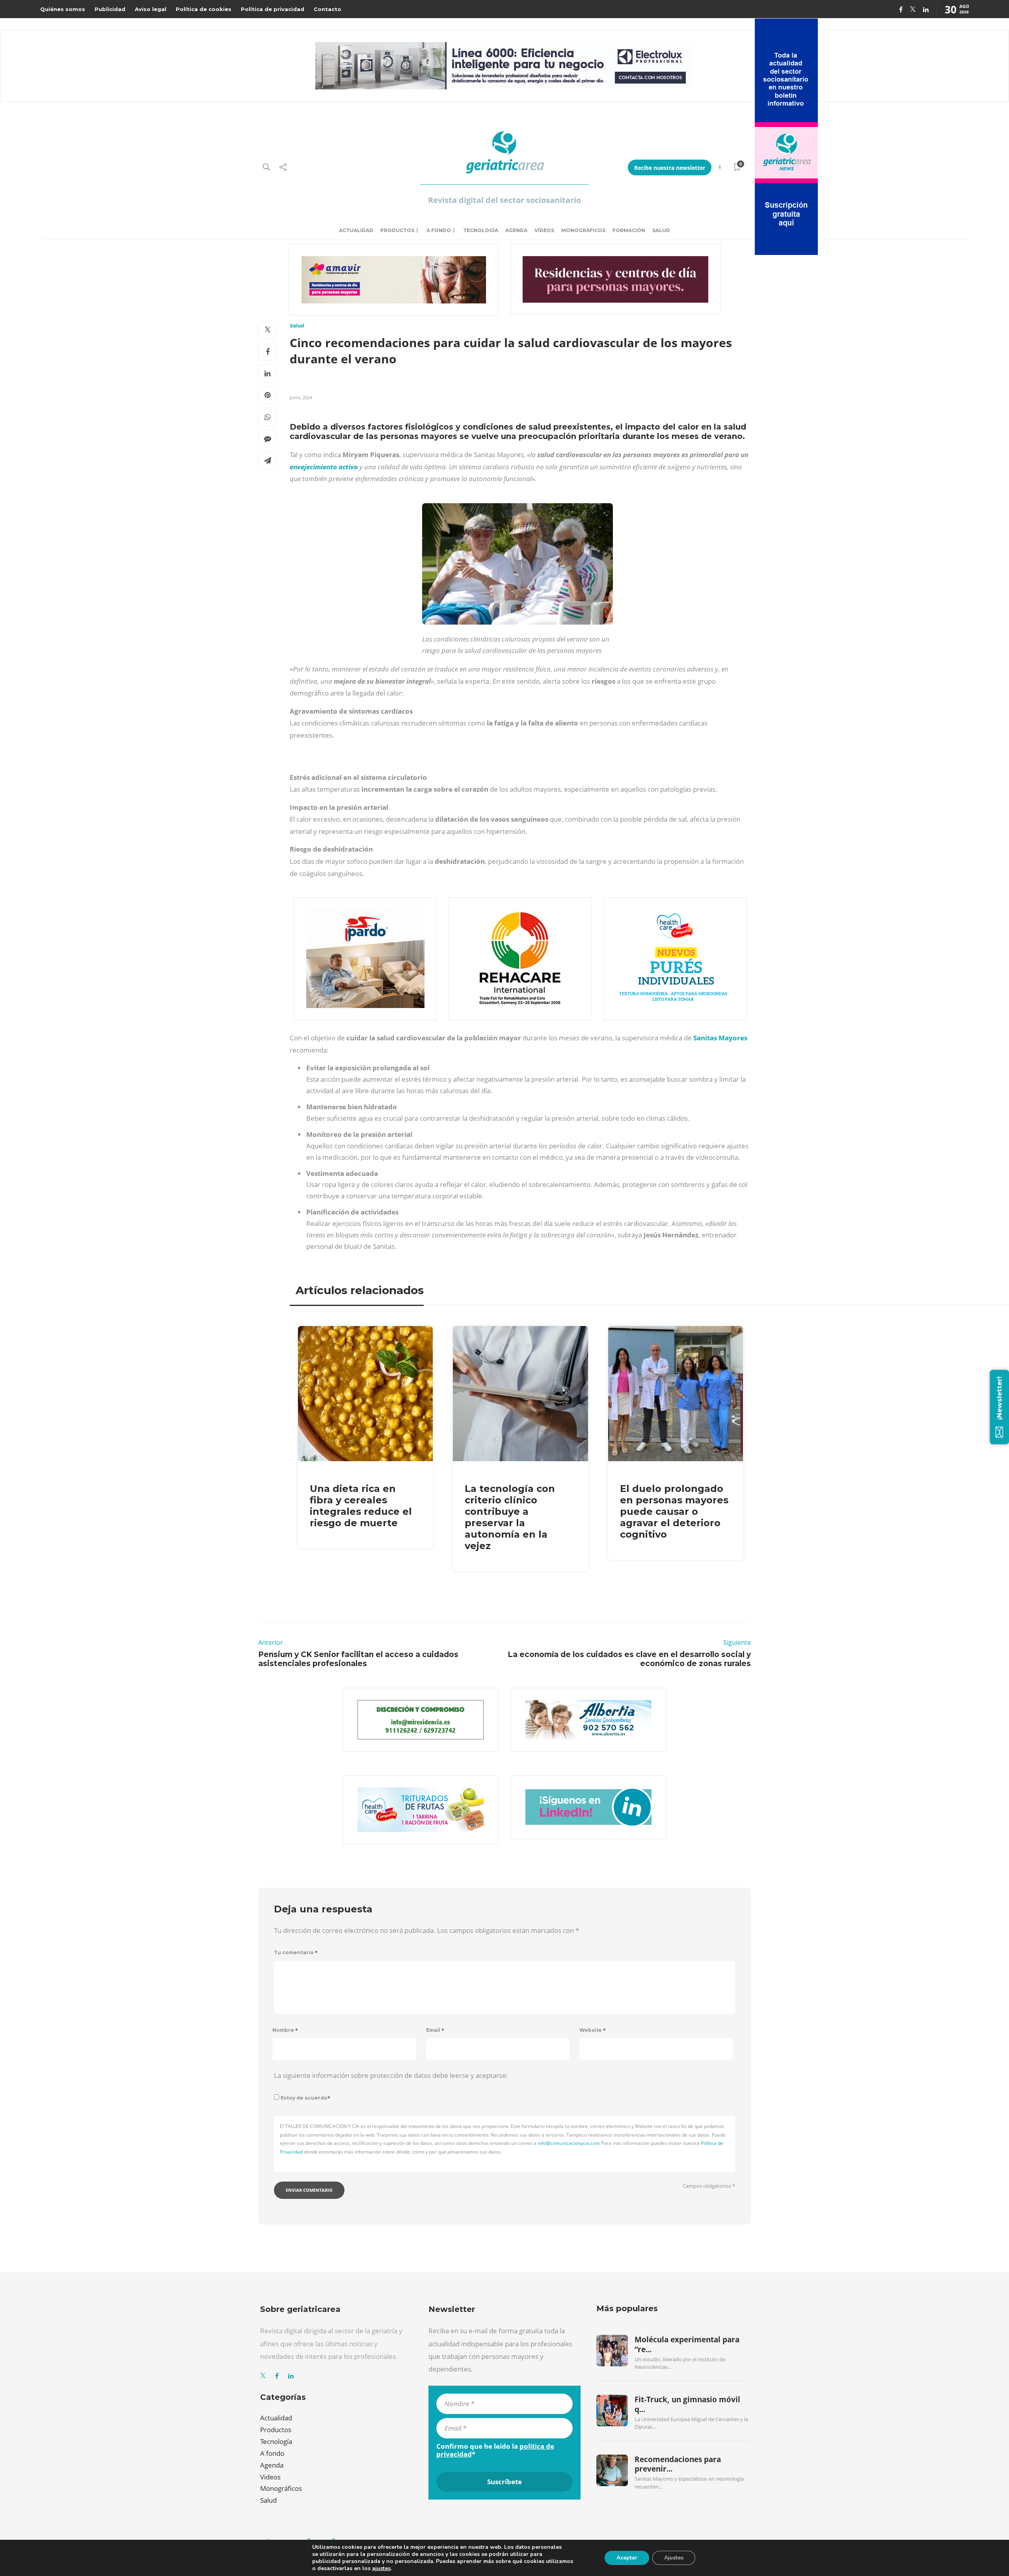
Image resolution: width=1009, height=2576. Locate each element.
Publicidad (110, 9)
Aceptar (627, 2558)
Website (593, 2030)
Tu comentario (296, 1952)
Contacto (328, 9)
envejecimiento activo (324, 467)
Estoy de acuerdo (305, 2098)
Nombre (285, 2030)
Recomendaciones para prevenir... (678, 2464)
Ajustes (674, 2558)
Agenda (516, 230)
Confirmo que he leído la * (495, 2450)
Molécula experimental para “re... (687, 2344)
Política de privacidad (273, 9)
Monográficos (583, 230)
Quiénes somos (63, 9)
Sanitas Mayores (720, 1038)
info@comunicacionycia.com (569, 2143)
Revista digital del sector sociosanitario (504, 200)
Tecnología (481, 230)
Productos (397, 230)
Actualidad (356, 230)
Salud (661, 230)
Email (435, 2030)
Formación (629, 230)
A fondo (439, 230)
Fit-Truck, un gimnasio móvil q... (687, 2404)
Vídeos (544, 230)
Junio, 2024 (301, 397)
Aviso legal (151, 9)
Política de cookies (204, 9)
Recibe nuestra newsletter (670, 168)
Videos (270, 2477)
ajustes (381, 2569)
